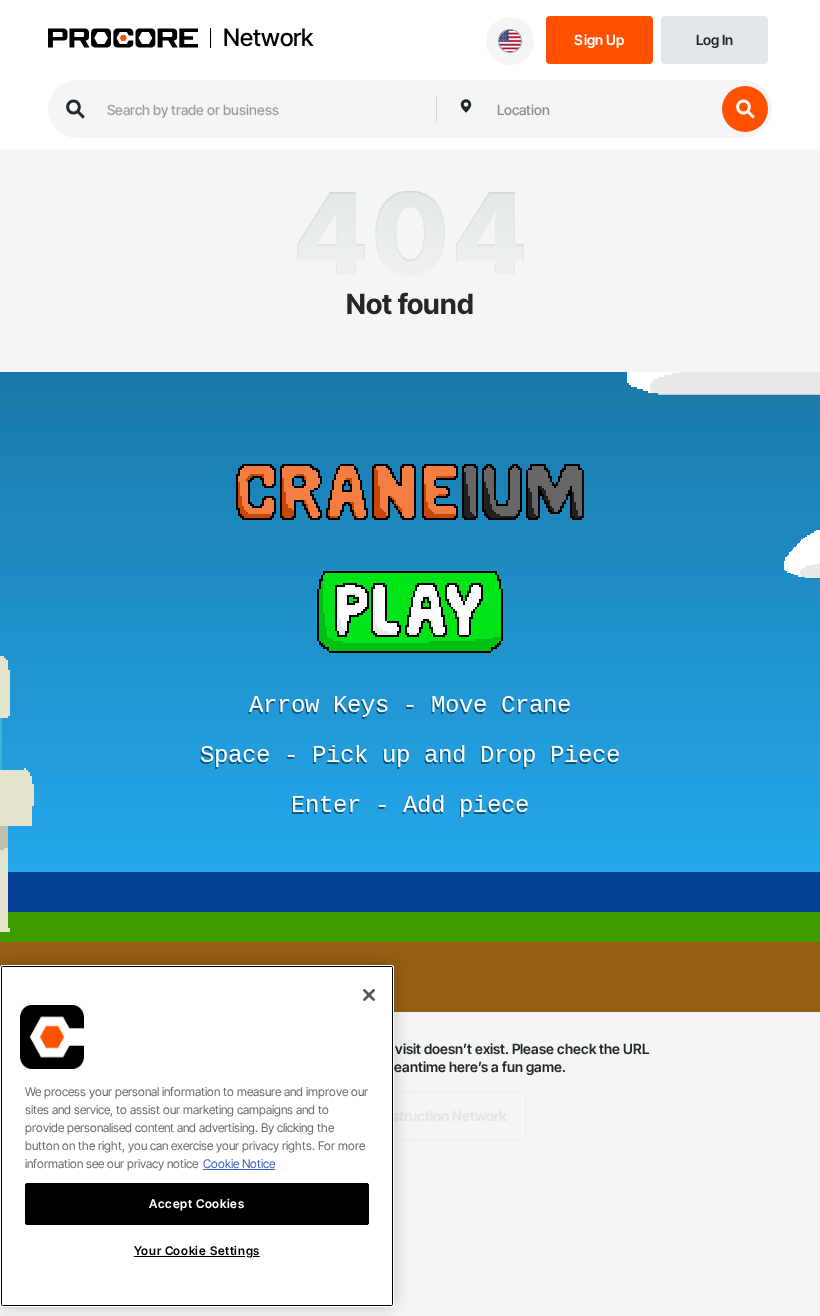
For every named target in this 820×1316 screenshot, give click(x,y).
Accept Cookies (196, 1203)
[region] (197, 1136)
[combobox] (601, 109)
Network (268, 38)
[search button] (745, 109)
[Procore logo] (123, 40)
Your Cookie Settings (197, 1250)
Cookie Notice (239, 1163)
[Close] (369, 995)
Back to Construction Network (410, 1115)
